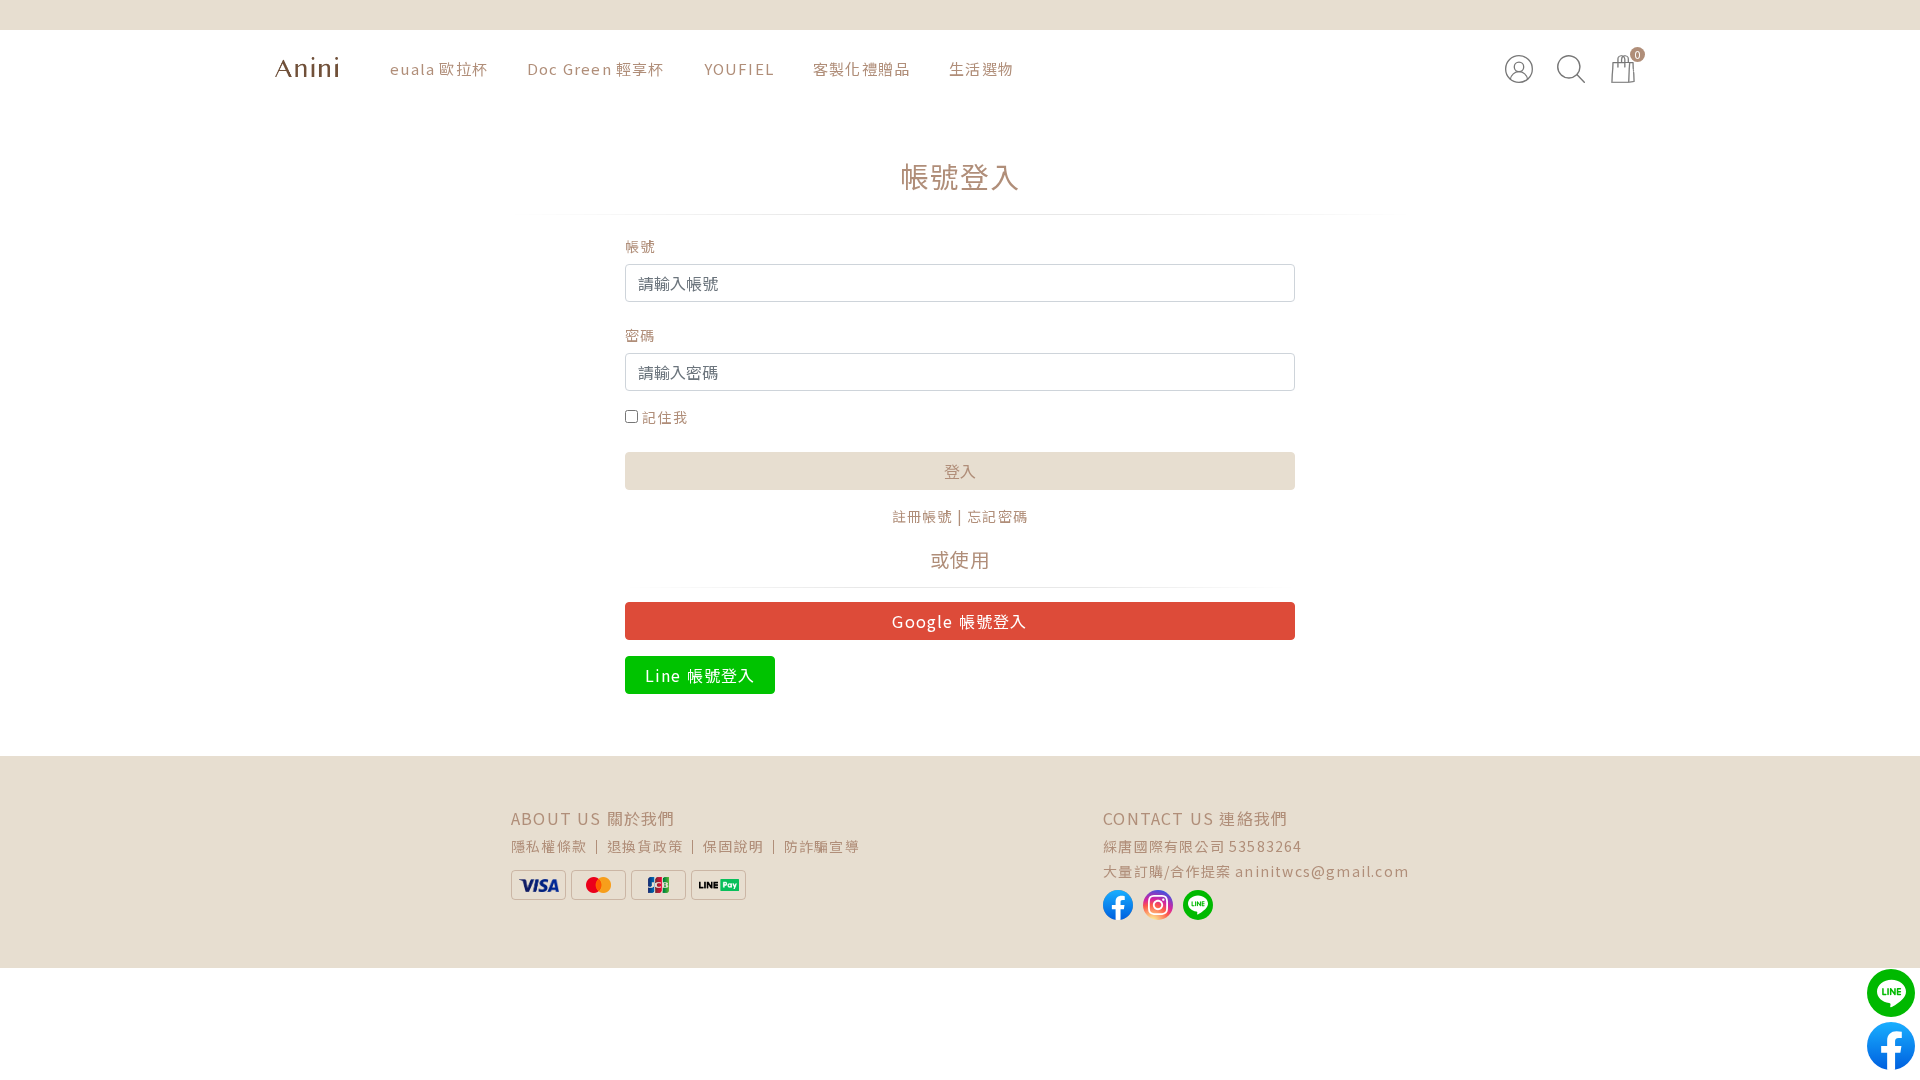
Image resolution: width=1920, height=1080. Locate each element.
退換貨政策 (645, 846)
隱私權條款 (549, 846)
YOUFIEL (739, 68)
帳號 (640, 246)
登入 (960, 471)
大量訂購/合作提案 (1167, 871)
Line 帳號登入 (700, 675)
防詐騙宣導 (822, 846)
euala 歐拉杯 (439, 68)
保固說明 (733, 846)
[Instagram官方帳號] (1158, 905)
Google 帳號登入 (959, 621)
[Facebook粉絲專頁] (1118, 905)
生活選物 (981, 68)
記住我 (665, 417)
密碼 (640, 335)
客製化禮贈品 (861, 68)
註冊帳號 (922, 516)
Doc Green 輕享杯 (596, 68)
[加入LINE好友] (1198, 905)
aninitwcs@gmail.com (1322, 871)
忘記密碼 (997, 516)
